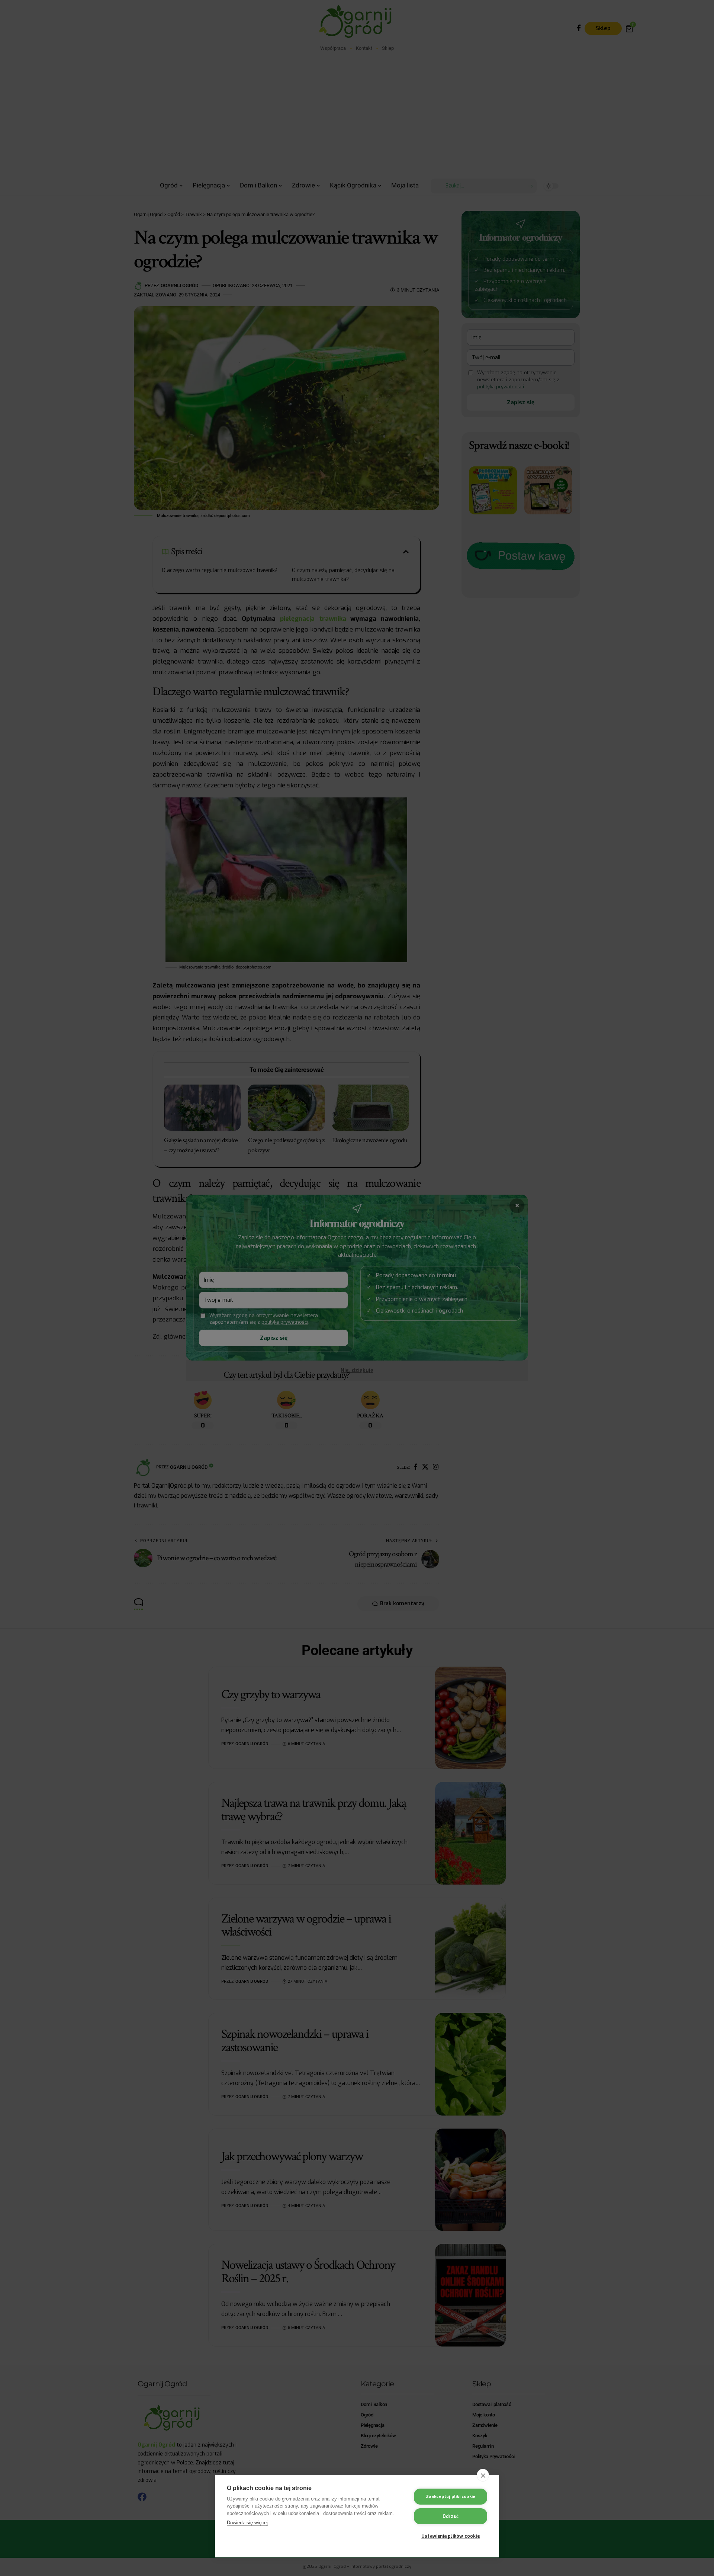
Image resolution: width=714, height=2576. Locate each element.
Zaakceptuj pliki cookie (451, 2497)
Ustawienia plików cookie (451, 2536)
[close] (483, 2475)
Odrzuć (451, 2516)
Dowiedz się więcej (247, 2523)
